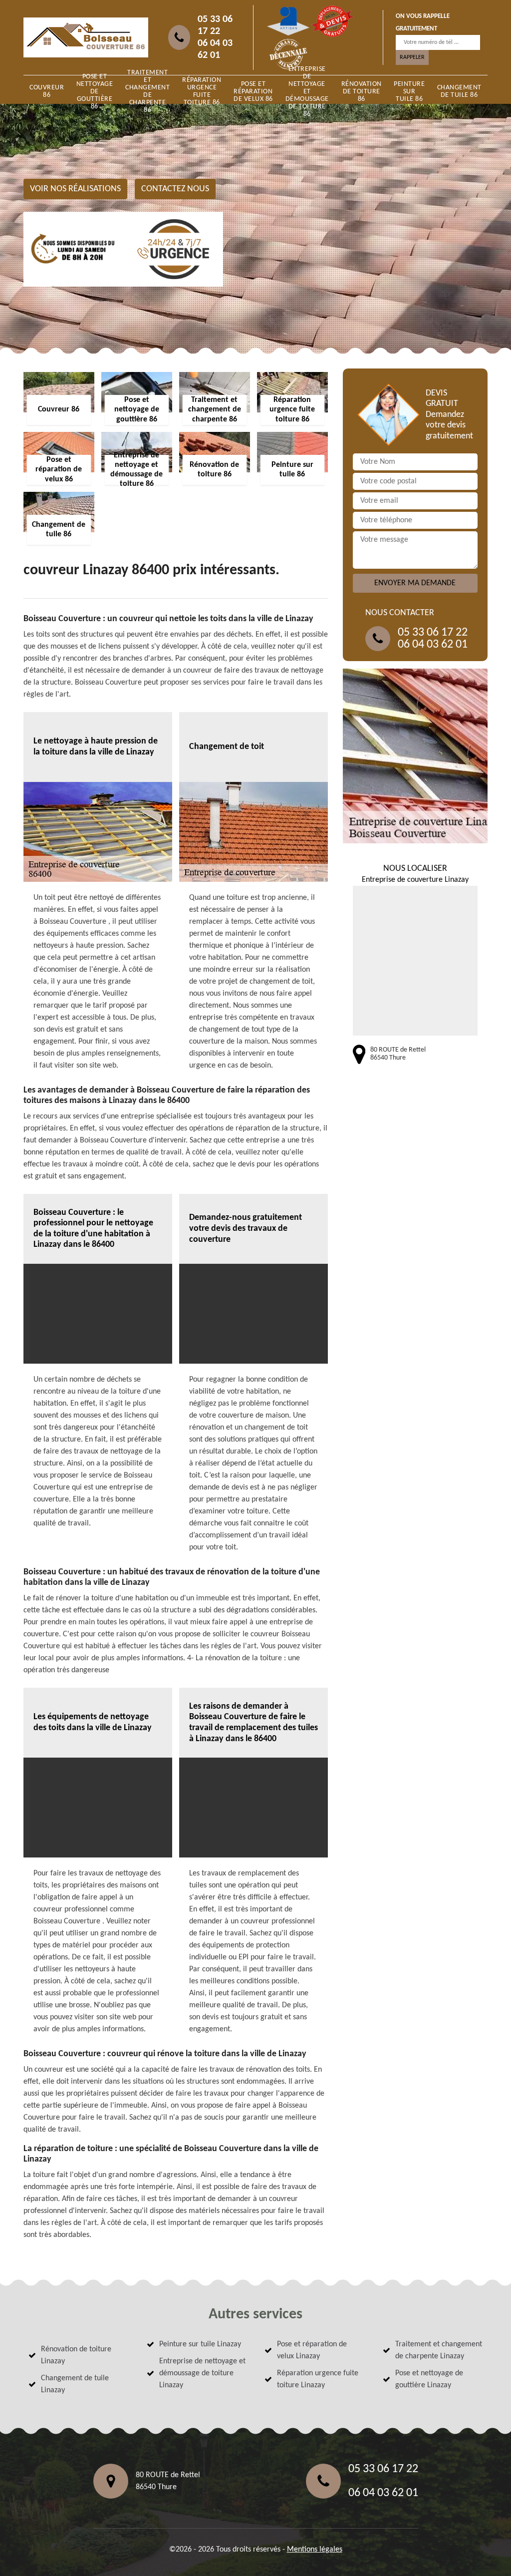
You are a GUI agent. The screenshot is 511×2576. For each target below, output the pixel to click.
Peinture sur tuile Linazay (200, 2344)
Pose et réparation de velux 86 (253, 92)
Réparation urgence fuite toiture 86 (202, 91)
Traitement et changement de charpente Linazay (439, 2350)
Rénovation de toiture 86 (362, 92)
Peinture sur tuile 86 (409, 92)
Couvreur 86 (47, 91)
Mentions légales (315, 2550)
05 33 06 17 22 (215, 25)
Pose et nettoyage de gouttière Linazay (429, 2379)
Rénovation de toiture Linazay (76, 2355)
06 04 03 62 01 (215, 49)
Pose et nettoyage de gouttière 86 (95, 91)
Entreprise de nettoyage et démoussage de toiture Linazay (202, 2373)
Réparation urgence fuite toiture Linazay (318, 2379)
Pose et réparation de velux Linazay (312, 2350)
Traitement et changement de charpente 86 (147, 91)
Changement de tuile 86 (459, 91)
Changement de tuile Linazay (75, 2384)
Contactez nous (175, 189)
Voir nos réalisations (75, 189)
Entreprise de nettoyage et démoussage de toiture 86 (307, 91)
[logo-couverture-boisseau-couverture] (86, 37)
